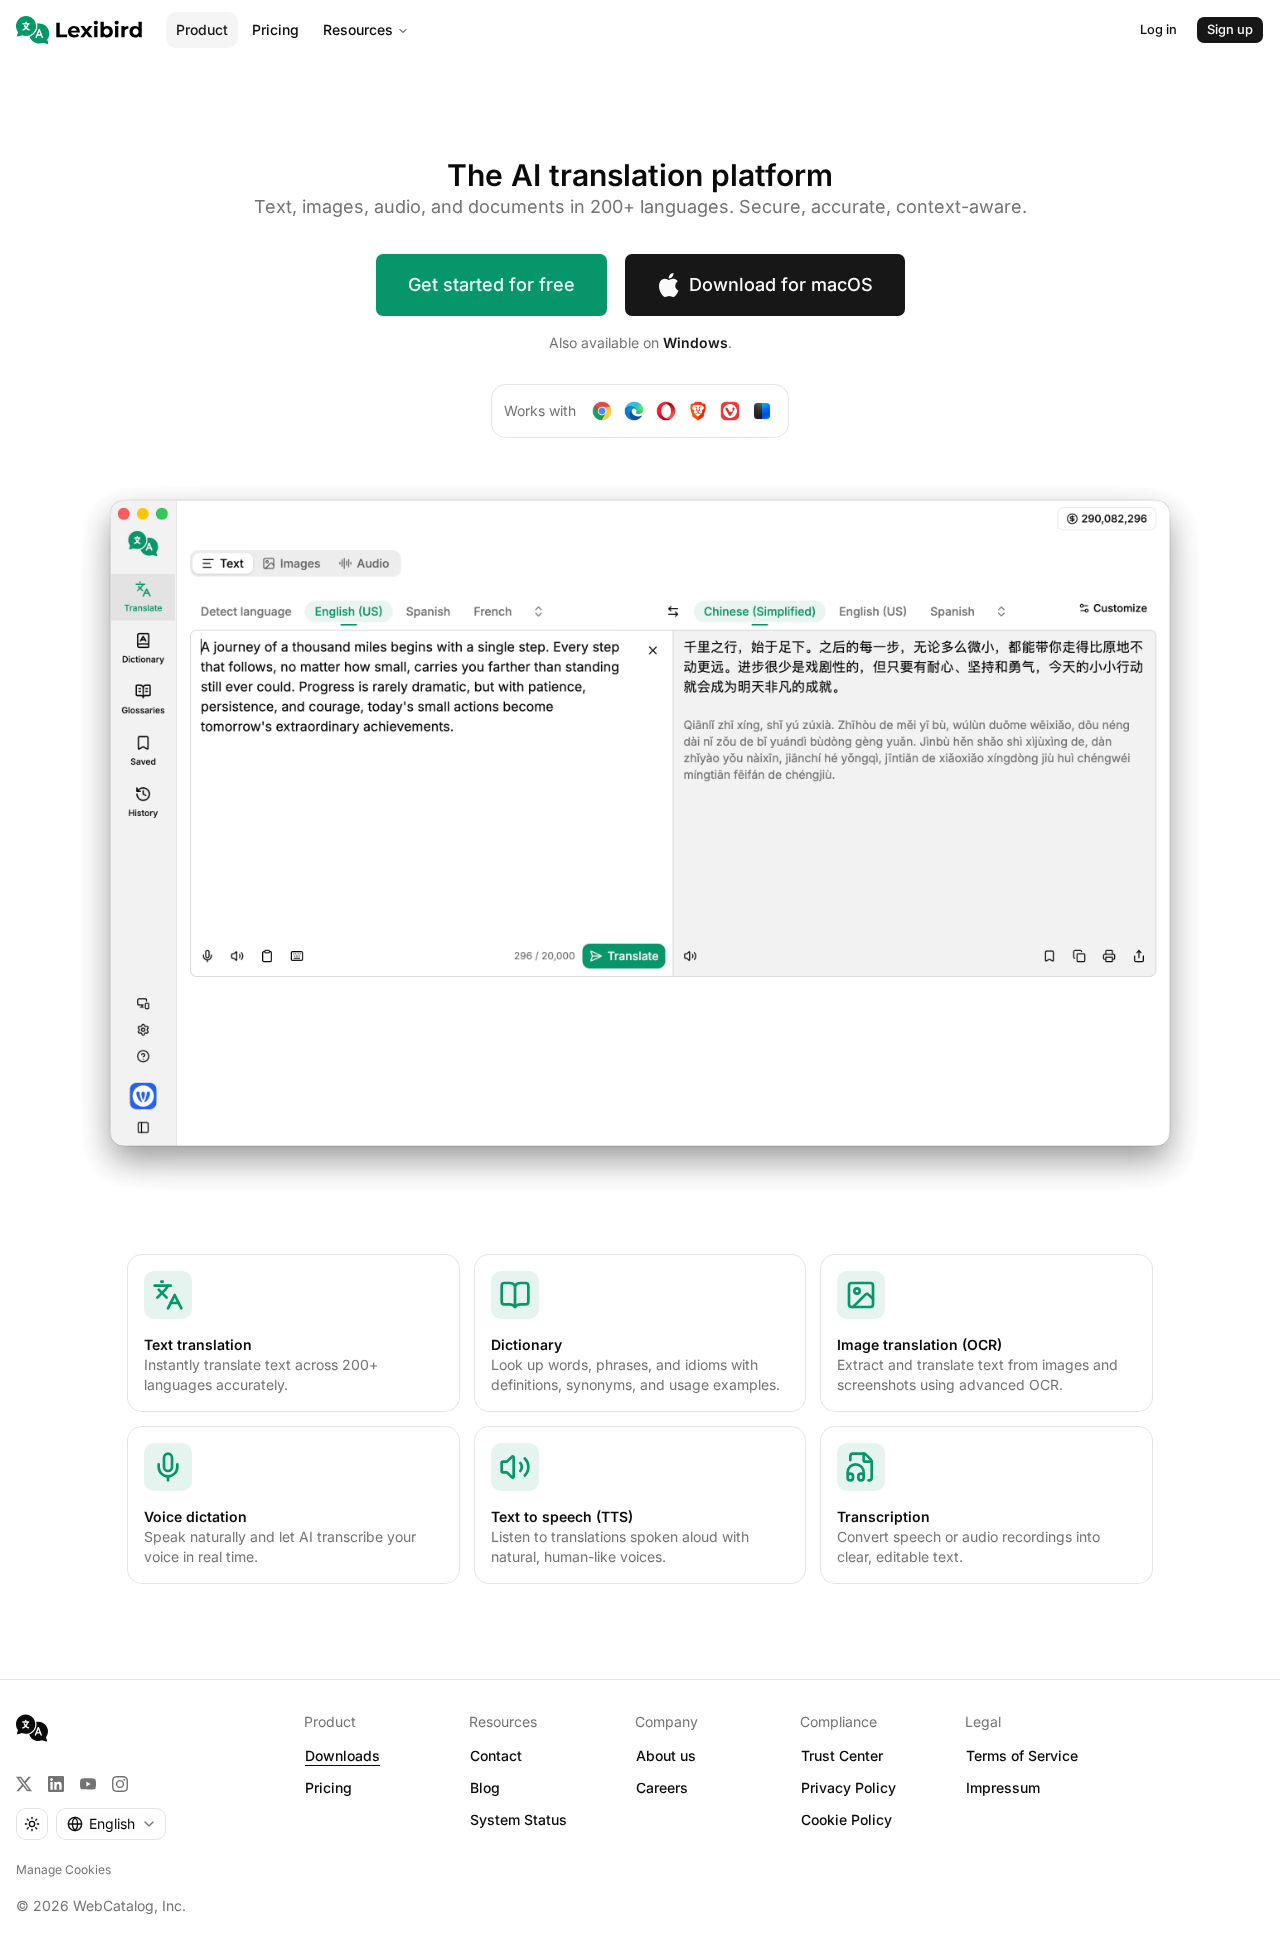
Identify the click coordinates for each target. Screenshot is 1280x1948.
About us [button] (666, 1755)
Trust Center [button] (842, 1755)
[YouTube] (88, 1784)
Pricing (275, 29)
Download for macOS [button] (781, 284)
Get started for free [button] (491, 284)
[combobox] (111, 1824)
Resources (358, 29)
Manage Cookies (63, 1869)
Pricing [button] (328, 1787)
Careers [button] (662, 1787)
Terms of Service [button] (1022, 1755)
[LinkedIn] (56, 1784)
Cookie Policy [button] (846, 1819)
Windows (695, 342)
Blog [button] (485, 1787)
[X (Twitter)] (24, 1784)
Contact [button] (496, 1755)
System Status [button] (518, 1819)
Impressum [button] (1003, 1787)
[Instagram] (120, 1784)
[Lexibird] (79, 30)
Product (202, 29)
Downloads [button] (342, 1755)
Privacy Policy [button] (848, 1787)
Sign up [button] (1230, 29)
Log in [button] (1158, 29)
